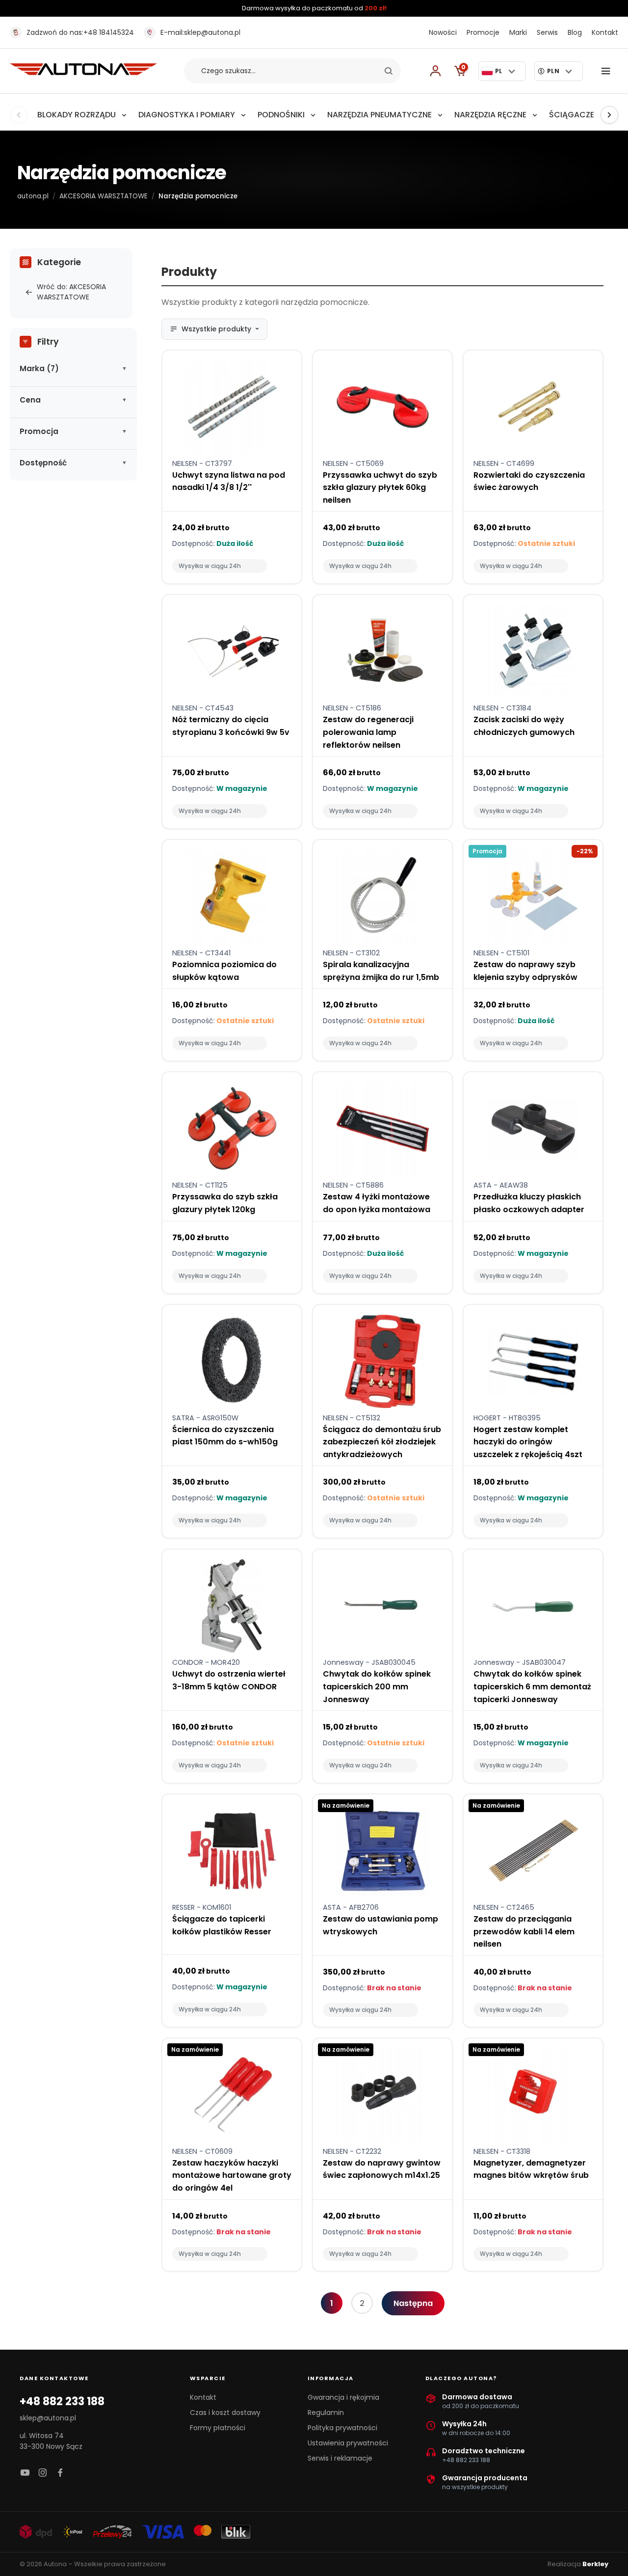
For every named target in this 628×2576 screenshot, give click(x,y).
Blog (575, 32)
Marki (518, 32)
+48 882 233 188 (62, 2402)
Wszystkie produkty (216, 329)
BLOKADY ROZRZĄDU (77, 115)
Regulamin (326, 2413)
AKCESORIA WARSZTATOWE (104, 196)
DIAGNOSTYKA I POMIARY (187, 115)
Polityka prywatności (342, 2428)
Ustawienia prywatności (348, 2443)
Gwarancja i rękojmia (343, 2397)
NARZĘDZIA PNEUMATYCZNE (379, 115)
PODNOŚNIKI (281, 115)
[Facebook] (60, 2473)
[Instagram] (43, 2473)
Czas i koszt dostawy (225, 2413)
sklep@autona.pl (200, 32)
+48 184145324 (80, 32)
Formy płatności (218, 2428)
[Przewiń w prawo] (609, 115)
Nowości (443, 32)
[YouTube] (25, 2473)
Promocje (483, 32)
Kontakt (605, 32)
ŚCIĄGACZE (572, 115)
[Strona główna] (83, 72)
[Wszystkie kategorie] (608, 71)
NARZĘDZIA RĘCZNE (490, 115)
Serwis (547, 32)
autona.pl (33, 196)
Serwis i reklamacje (340, 2458)
